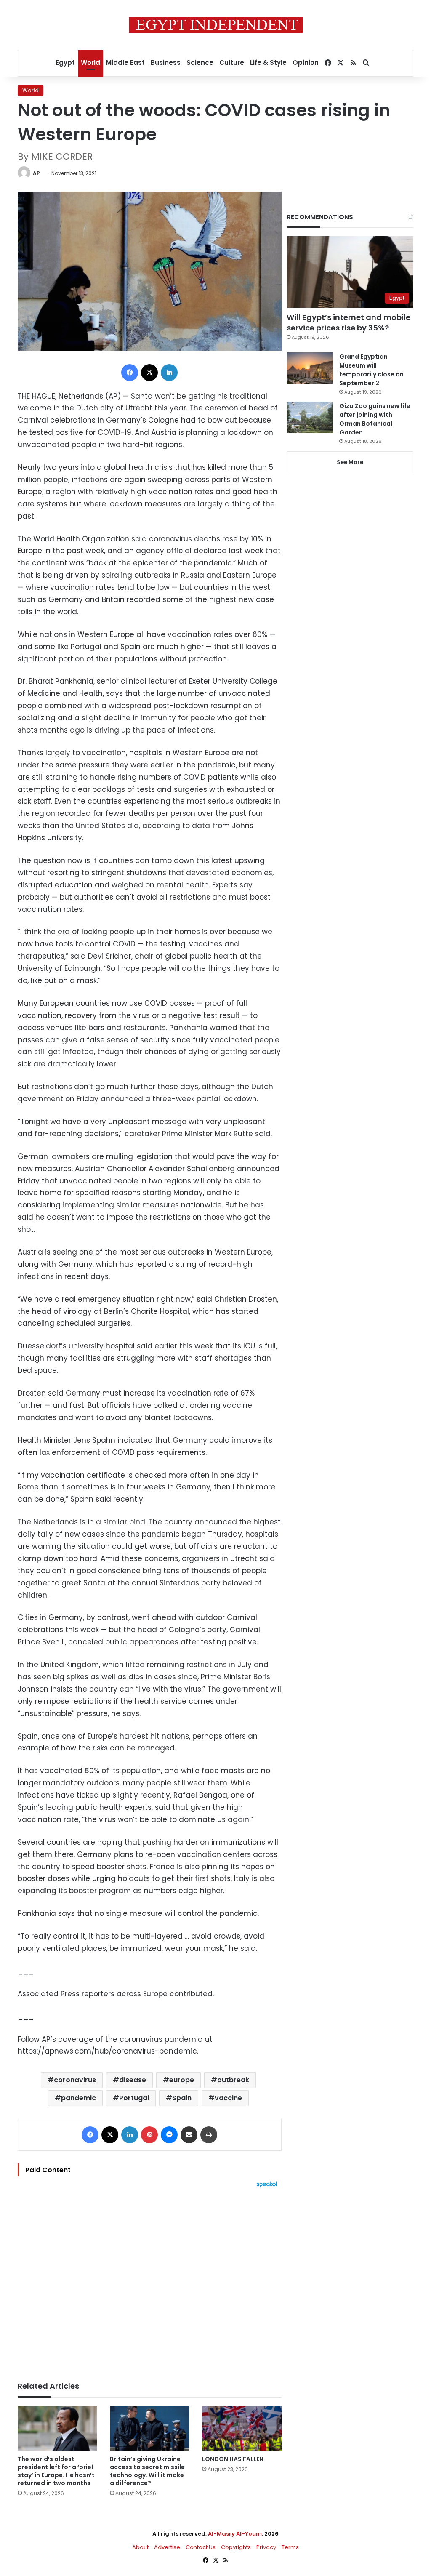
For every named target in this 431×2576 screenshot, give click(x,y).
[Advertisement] (150, 2280)
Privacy (266, 2547)
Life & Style (268, 63)
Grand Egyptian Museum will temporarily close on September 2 (371, 370)
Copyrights (236, 2547)
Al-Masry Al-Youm (235, 2534)
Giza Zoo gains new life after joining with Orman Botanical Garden (375, 419)
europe (182, 2080)
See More (350, 462)
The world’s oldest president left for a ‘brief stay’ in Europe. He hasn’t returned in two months (56, 2471)
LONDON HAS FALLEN (233, 2459)
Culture (232, 63)
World (90, 63)
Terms (290, 2547)
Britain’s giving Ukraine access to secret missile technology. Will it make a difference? (147, 2471)
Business (166, 63)
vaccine (228, 2098)
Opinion (306, 63)
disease (133, 2080)
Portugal (134, 2098)
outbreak (233, 2080)
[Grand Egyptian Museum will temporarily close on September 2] (310, 368)
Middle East (125, 63)
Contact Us (201, 2547)
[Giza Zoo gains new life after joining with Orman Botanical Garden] (310, 417)
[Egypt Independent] (216, 25)
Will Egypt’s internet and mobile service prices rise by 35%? (349, 322)
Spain (182, 2098)
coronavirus (75, 2080)
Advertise (167, 2547)
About (140, 2547)
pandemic (78, 2098)
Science (200, 63)
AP (36, 173)
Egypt (65, 63)
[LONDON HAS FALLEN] (242, 2428)
